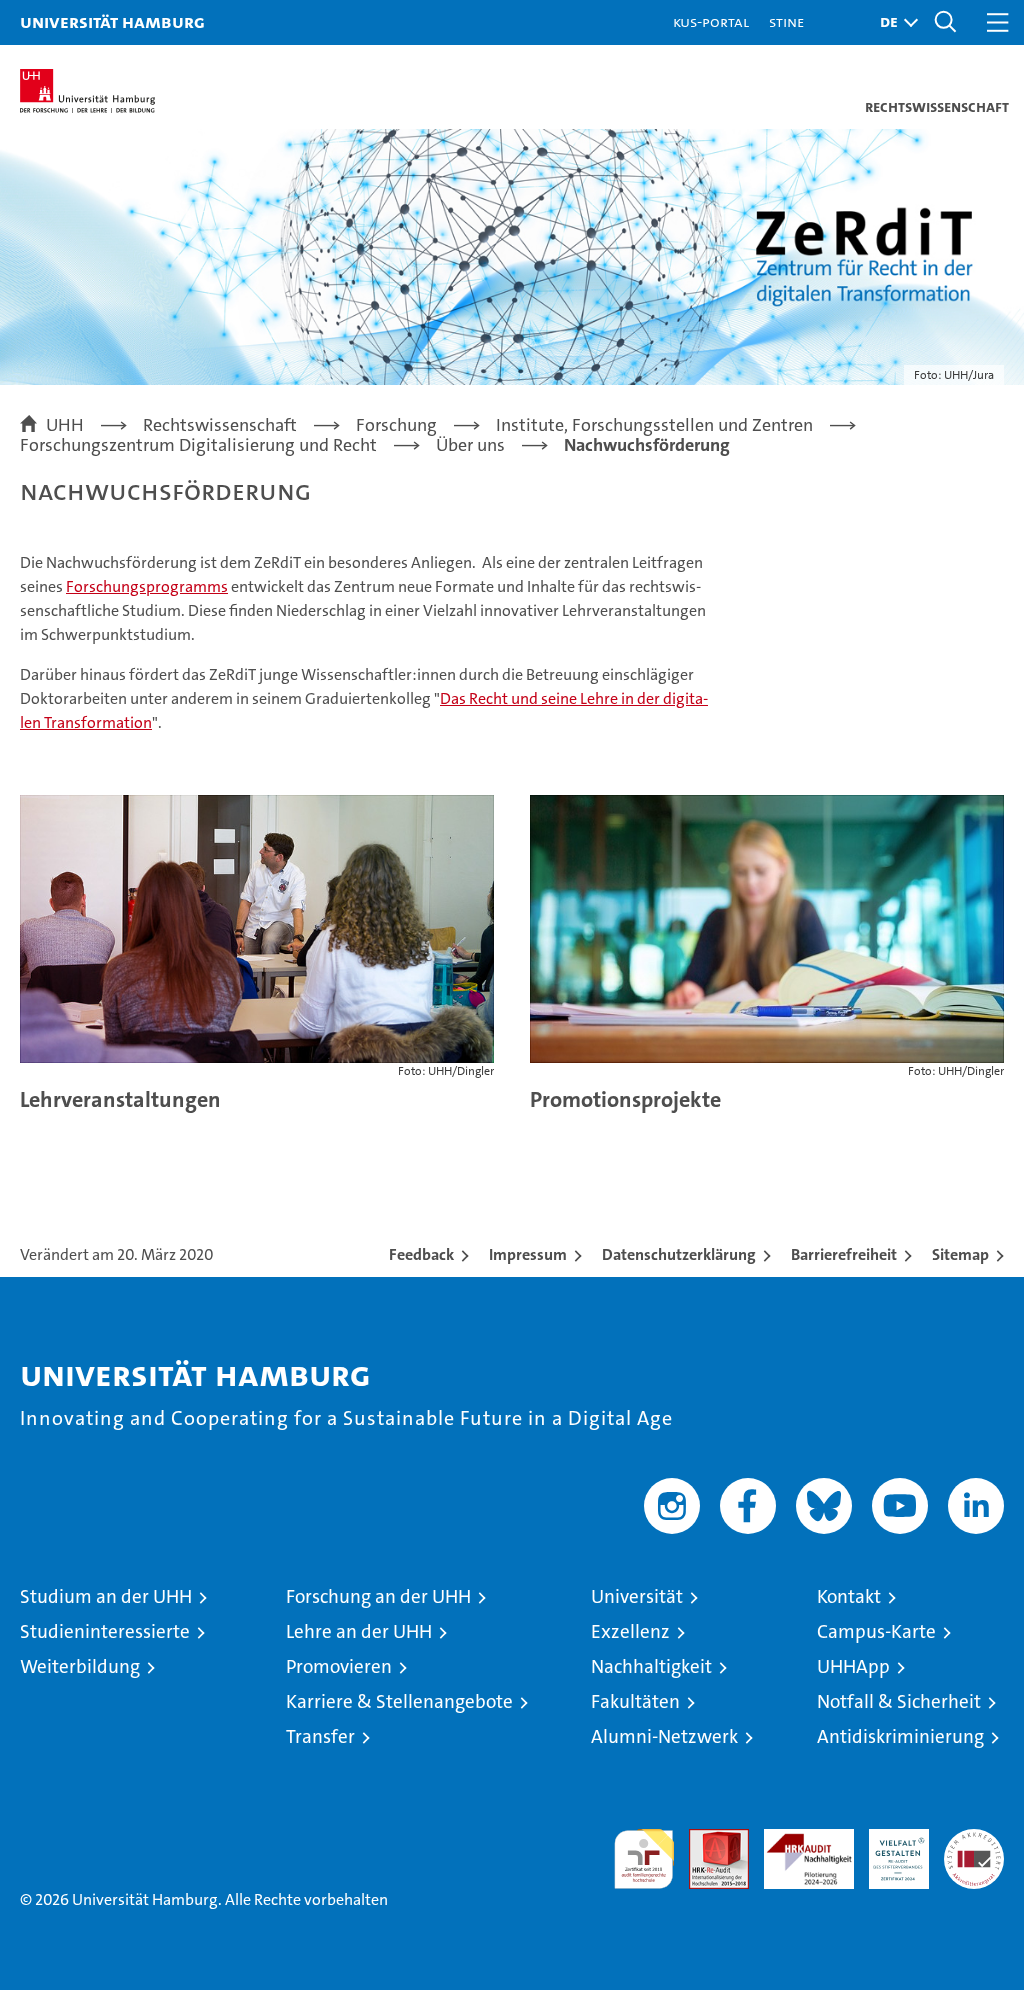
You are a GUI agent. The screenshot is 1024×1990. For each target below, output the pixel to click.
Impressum (528, 1254)
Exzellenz (630, 1631)
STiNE (786, 21)
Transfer (320, 1736)
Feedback (421, 1254)
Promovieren (339, 1666)
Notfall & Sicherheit (899, 1701)
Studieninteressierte (105, 1631)
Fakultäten (635, 1701)
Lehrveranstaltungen (120, 1099)
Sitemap (960, 1254)
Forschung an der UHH (378, 1596)
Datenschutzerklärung (679, 1254)
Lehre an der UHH (359, 1631)
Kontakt (849, 1596)
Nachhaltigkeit (651, 1666)
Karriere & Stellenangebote (399, 1701)
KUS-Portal (711, 21)
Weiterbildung (80, 1666)
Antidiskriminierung (900, 1736)
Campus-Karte (876, 1631)
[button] (894, 22)
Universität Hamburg (112, 21)
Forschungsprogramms (147, 586)
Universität (637, 1596)
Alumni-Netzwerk (664, 1736)
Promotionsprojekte (625, 1099)
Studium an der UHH (106, 1596)
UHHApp (853, 1666)
